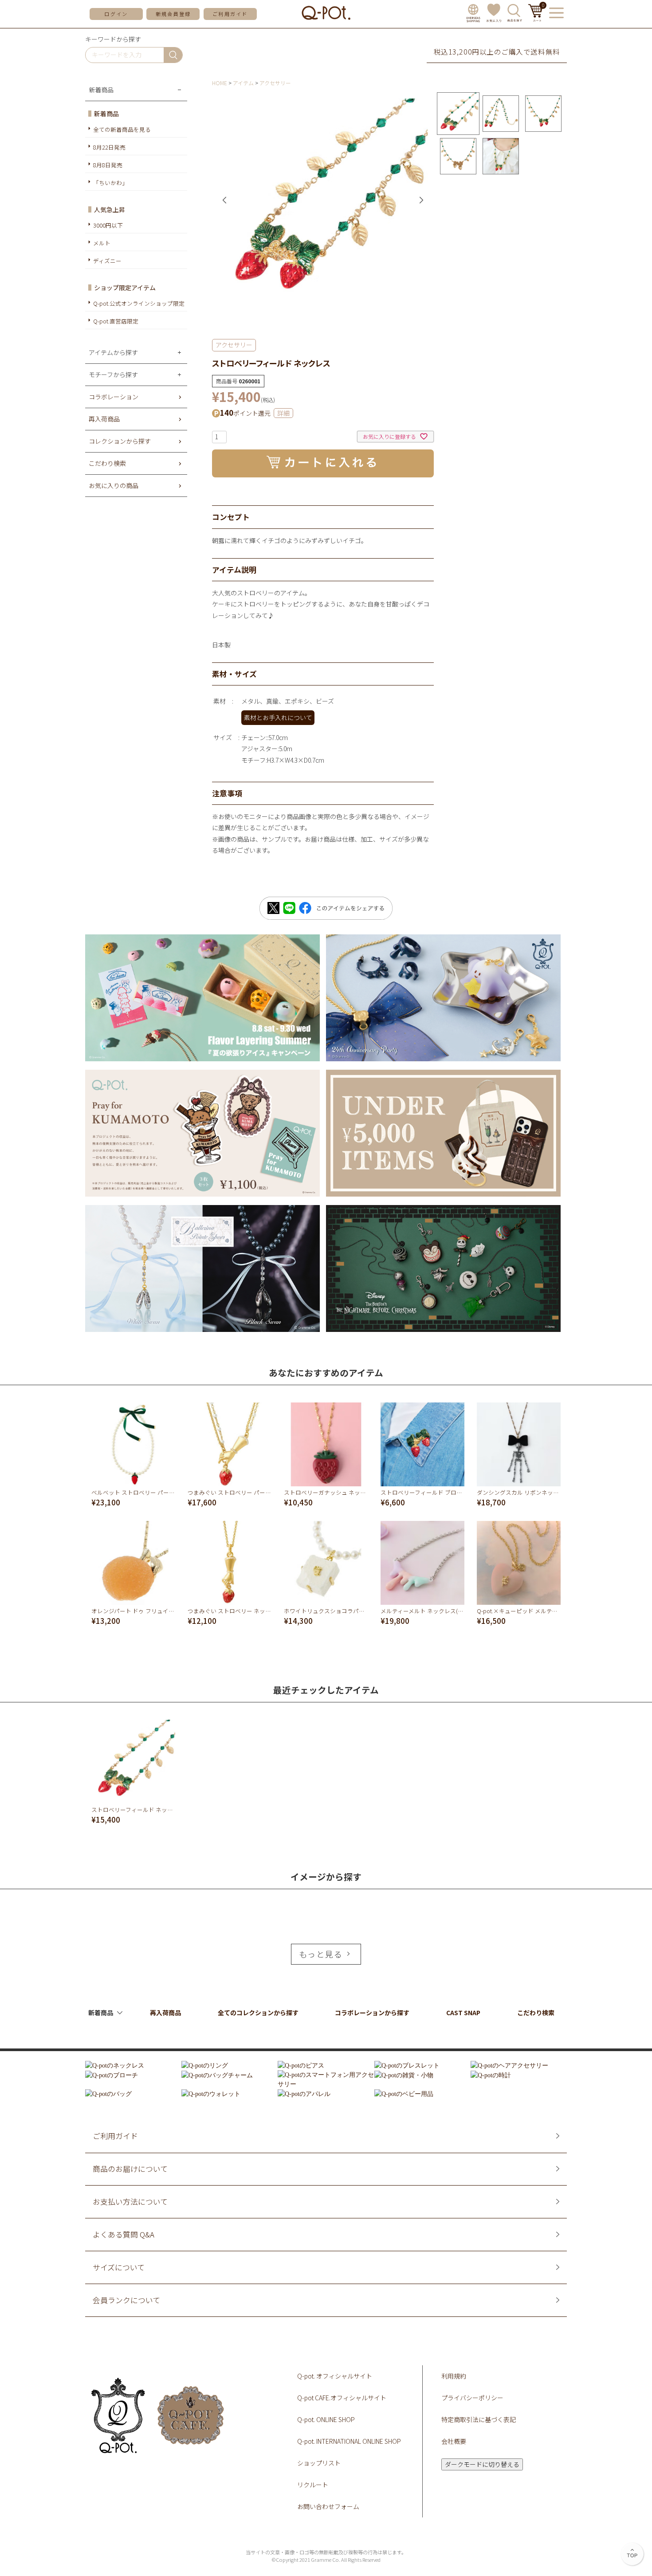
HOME (220, 83)
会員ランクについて (126, 2300)
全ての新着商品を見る (122, 129)
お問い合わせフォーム (328, 2506)
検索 (173, 55)
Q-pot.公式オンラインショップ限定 (139, 303)
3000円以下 (108, 225)
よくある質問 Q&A (124, 2235)
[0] (536, 19)
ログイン (116, 14)
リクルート (313, 2485)
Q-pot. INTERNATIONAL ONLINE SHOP (349, 2441)
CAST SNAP (463, 2013)
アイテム (243, 83)
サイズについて (119, 2267)
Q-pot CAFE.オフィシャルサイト (342, 2398)
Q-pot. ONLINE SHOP (326, 2419)
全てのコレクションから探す (258, 2013)
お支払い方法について (130, 2202)
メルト (102, 243)
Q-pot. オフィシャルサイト (335, 2376)
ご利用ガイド (230, 14)
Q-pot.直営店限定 (116, 321)
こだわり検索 (536, 2013)
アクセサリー (275, 83)
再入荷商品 (165, 2013)
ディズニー (107, 261)
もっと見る (321, 1954)
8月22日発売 (109, 147)
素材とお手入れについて (278, 717)
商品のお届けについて (130, 2169)
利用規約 (454, 2376)
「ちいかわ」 (110, 183)
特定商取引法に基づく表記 (479, 2419)
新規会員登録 (173, 14)
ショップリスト (319, 2463)
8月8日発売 (108, 165)
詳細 (283, 413)
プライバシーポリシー (472, 2398)
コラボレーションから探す (372, 2013)
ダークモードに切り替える (482, 2464)
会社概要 (454, 2441)
